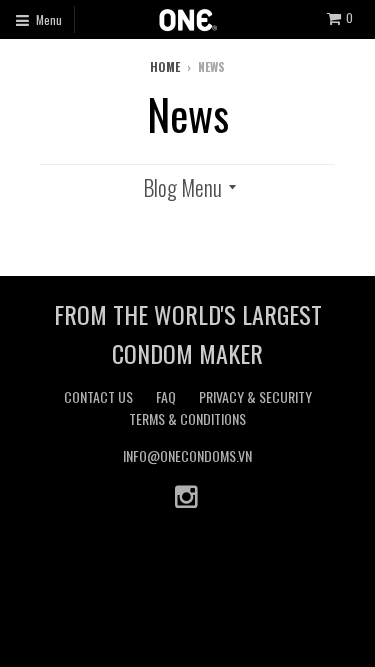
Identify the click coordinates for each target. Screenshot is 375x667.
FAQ (166, 396)
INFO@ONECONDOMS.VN (187, 455)
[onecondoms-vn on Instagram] (188, 495)
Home (165, 66)
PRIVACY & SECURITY (255, 396)
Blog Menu (182, 187)
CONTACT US (98, 396)
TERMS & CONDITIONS (187, 418)
